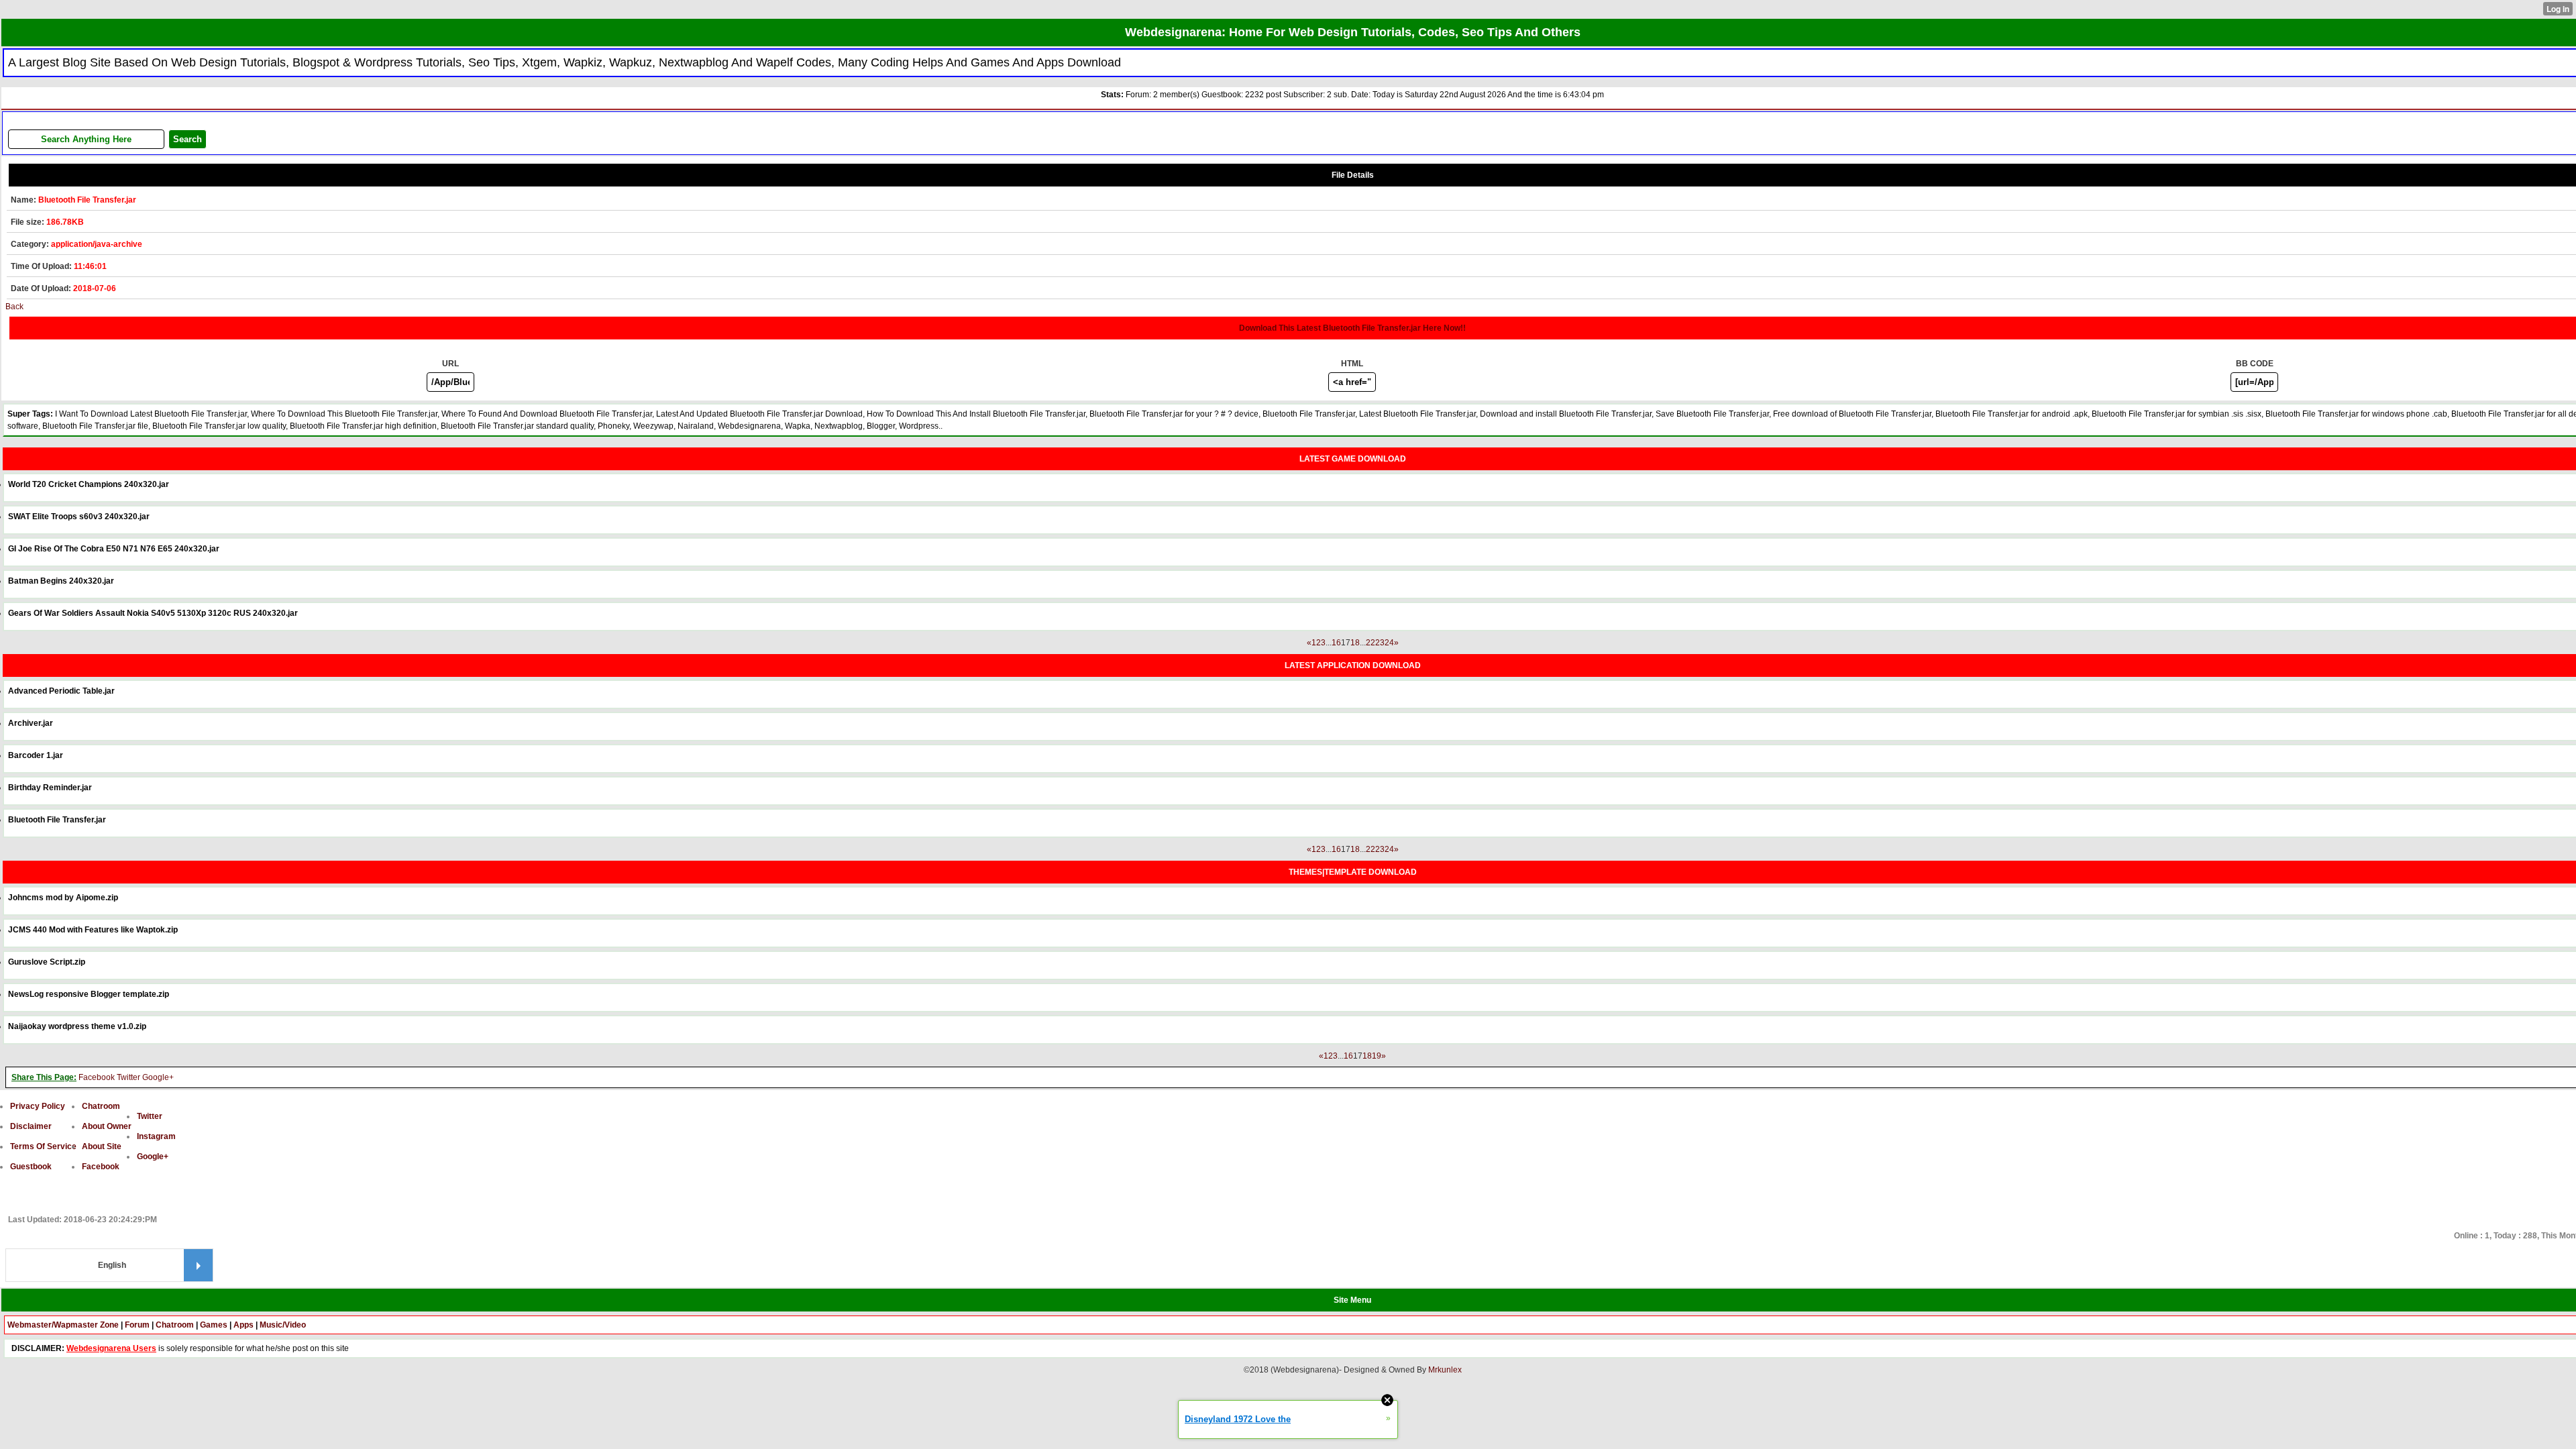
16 (1336, 643)
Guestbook (31, 1167)
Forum (137, 1325)
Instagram (156, 1136)
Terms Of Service (43, 1146)
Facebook (97, 1077)
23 (1380, 643)
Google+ (158, 1077)
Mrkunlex (1445, 1370)
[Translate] (198, 1265)
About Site (102, 1146)
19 (1377, 1056)
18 (1355, 643)
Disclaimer (31, 1126)
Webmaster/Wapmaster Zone (63, 1325)
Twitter (128, 1077)
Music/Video (283, 1325)
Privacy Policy (38, 1106)
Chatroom (101, 1106)
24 (1389, 643)
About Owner (107, 1126)
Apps (244, 1325)
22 (1371, 643)
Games (214, 1325)
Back (14, 307)
